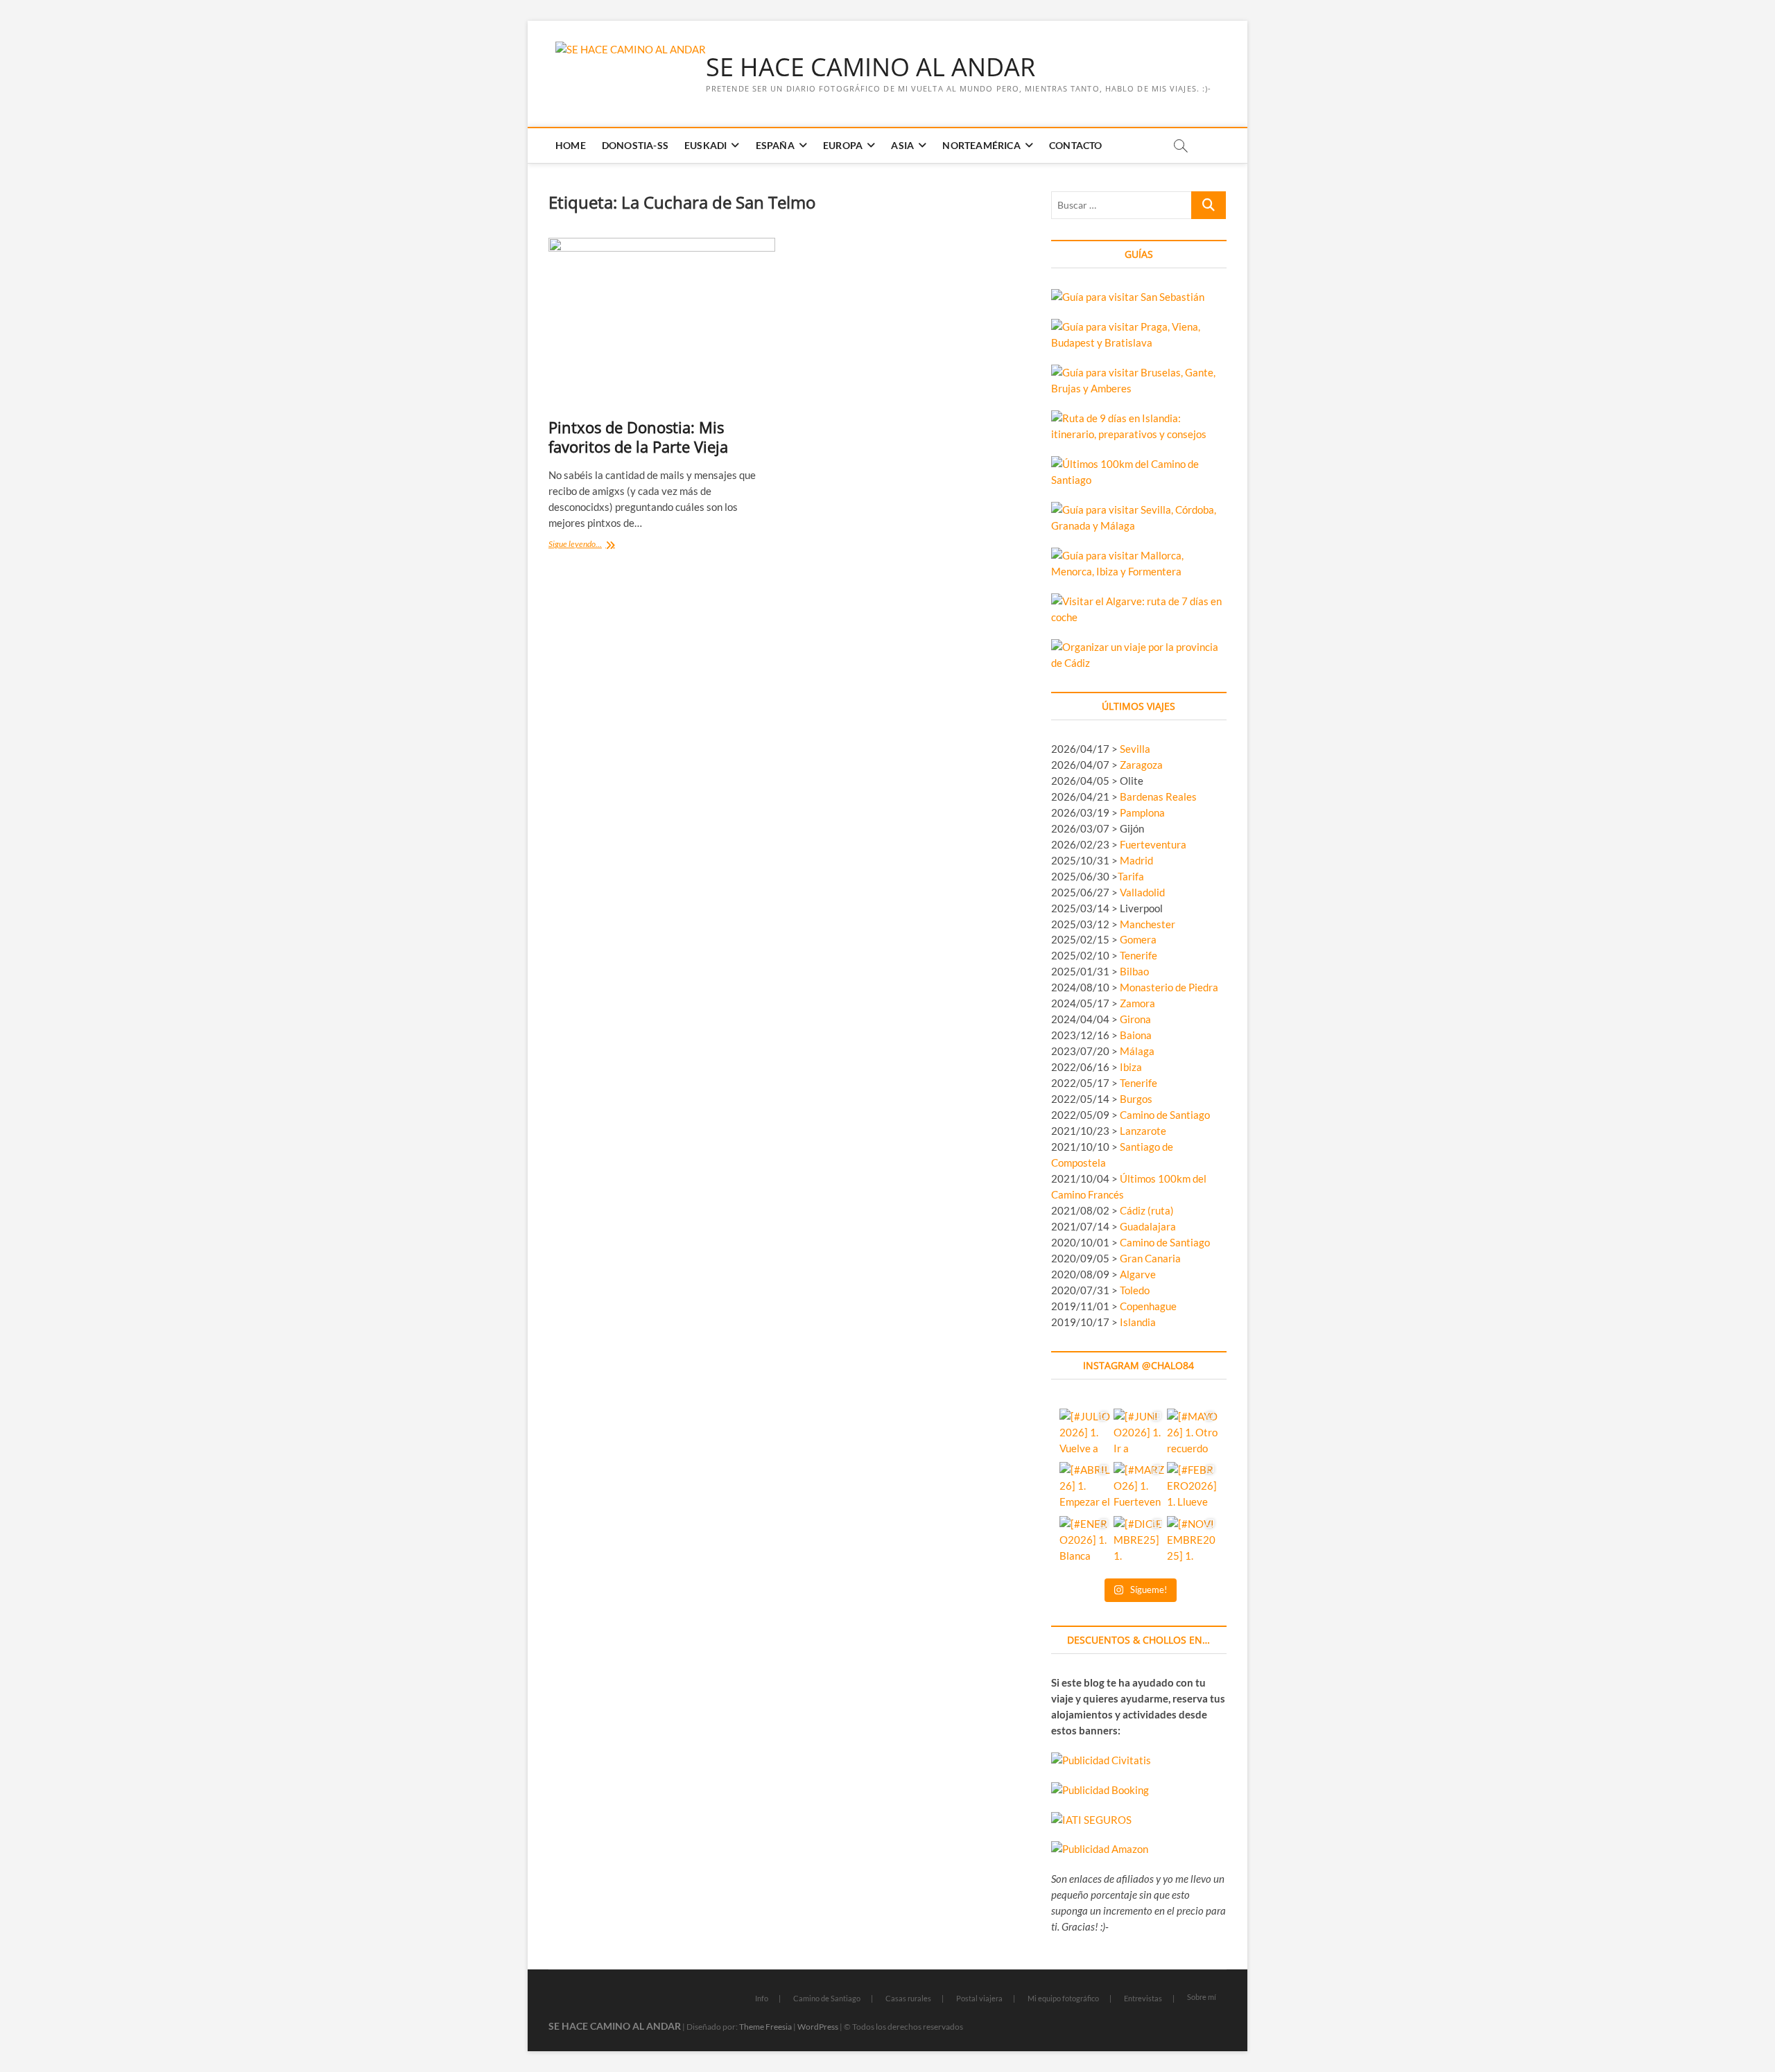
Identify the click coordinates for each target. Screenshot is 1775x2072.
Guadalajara (1148, 1226)
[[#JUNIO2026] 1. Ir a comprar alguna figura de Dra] (1139, 1434)
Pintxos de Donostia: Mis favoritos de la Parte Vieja (638, 437)
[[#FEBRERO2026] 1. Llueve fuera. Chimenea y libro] (1192, 1487)
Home (571, 145)
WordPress (818, 2027)
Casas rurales (908, 1998)
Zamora (1137, 1003)
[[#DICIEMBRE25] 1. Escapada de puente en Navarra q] (1139, 1541)
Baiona (1136, 1035)
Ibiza (1131, 1067)
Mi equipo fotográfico (1063, 1998)
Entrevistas (1143, 1998)
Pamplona (1142, 812)
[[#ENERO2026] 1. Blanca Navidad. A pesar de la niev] (1085, 1541)
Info (762, 1998)
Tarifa (1131, 876)
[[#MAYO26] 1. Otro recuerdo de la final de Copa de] (1192, 1434)
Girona (1135, 1019)
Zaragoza (1142, 765)
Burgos (1136, 1099)
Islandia (1138, 1322)
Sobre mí (1202, 1997)
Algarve (1138, 1274)
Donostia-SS (635, 145)
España (775, 145)
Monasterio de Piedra (1169, 987)
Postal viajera (979, 1998)
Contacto (1076, 145)
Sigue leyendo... (591, 545)
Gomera (1138, 939)
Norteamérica (981, 145)
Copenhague (1148, 1306)
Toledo (1135, 1290)
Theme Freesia (765, 2027)
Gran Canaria (1150, 1258)
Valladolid (1142, 892)
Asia (902, 145)
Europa (843, 145)
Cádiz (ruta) (1147, 1210)
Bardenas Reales (1158, 796)
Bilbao (1134, 971)
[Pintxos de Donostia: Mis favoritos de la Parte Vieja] (662, 323)
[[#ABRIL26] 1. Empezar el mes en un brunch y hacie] (1085, 1487)
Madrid (1136, 860)
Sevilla (1135, 749)
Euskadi (705, 145)
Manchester (1148, 924)
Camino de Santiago (1165, 1115)
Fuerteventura (1153, 844)
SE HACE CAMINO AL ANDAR (871, 67)
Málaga (1137, 1051)
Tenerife (1138, 955)
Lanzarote (1143, 1131)
